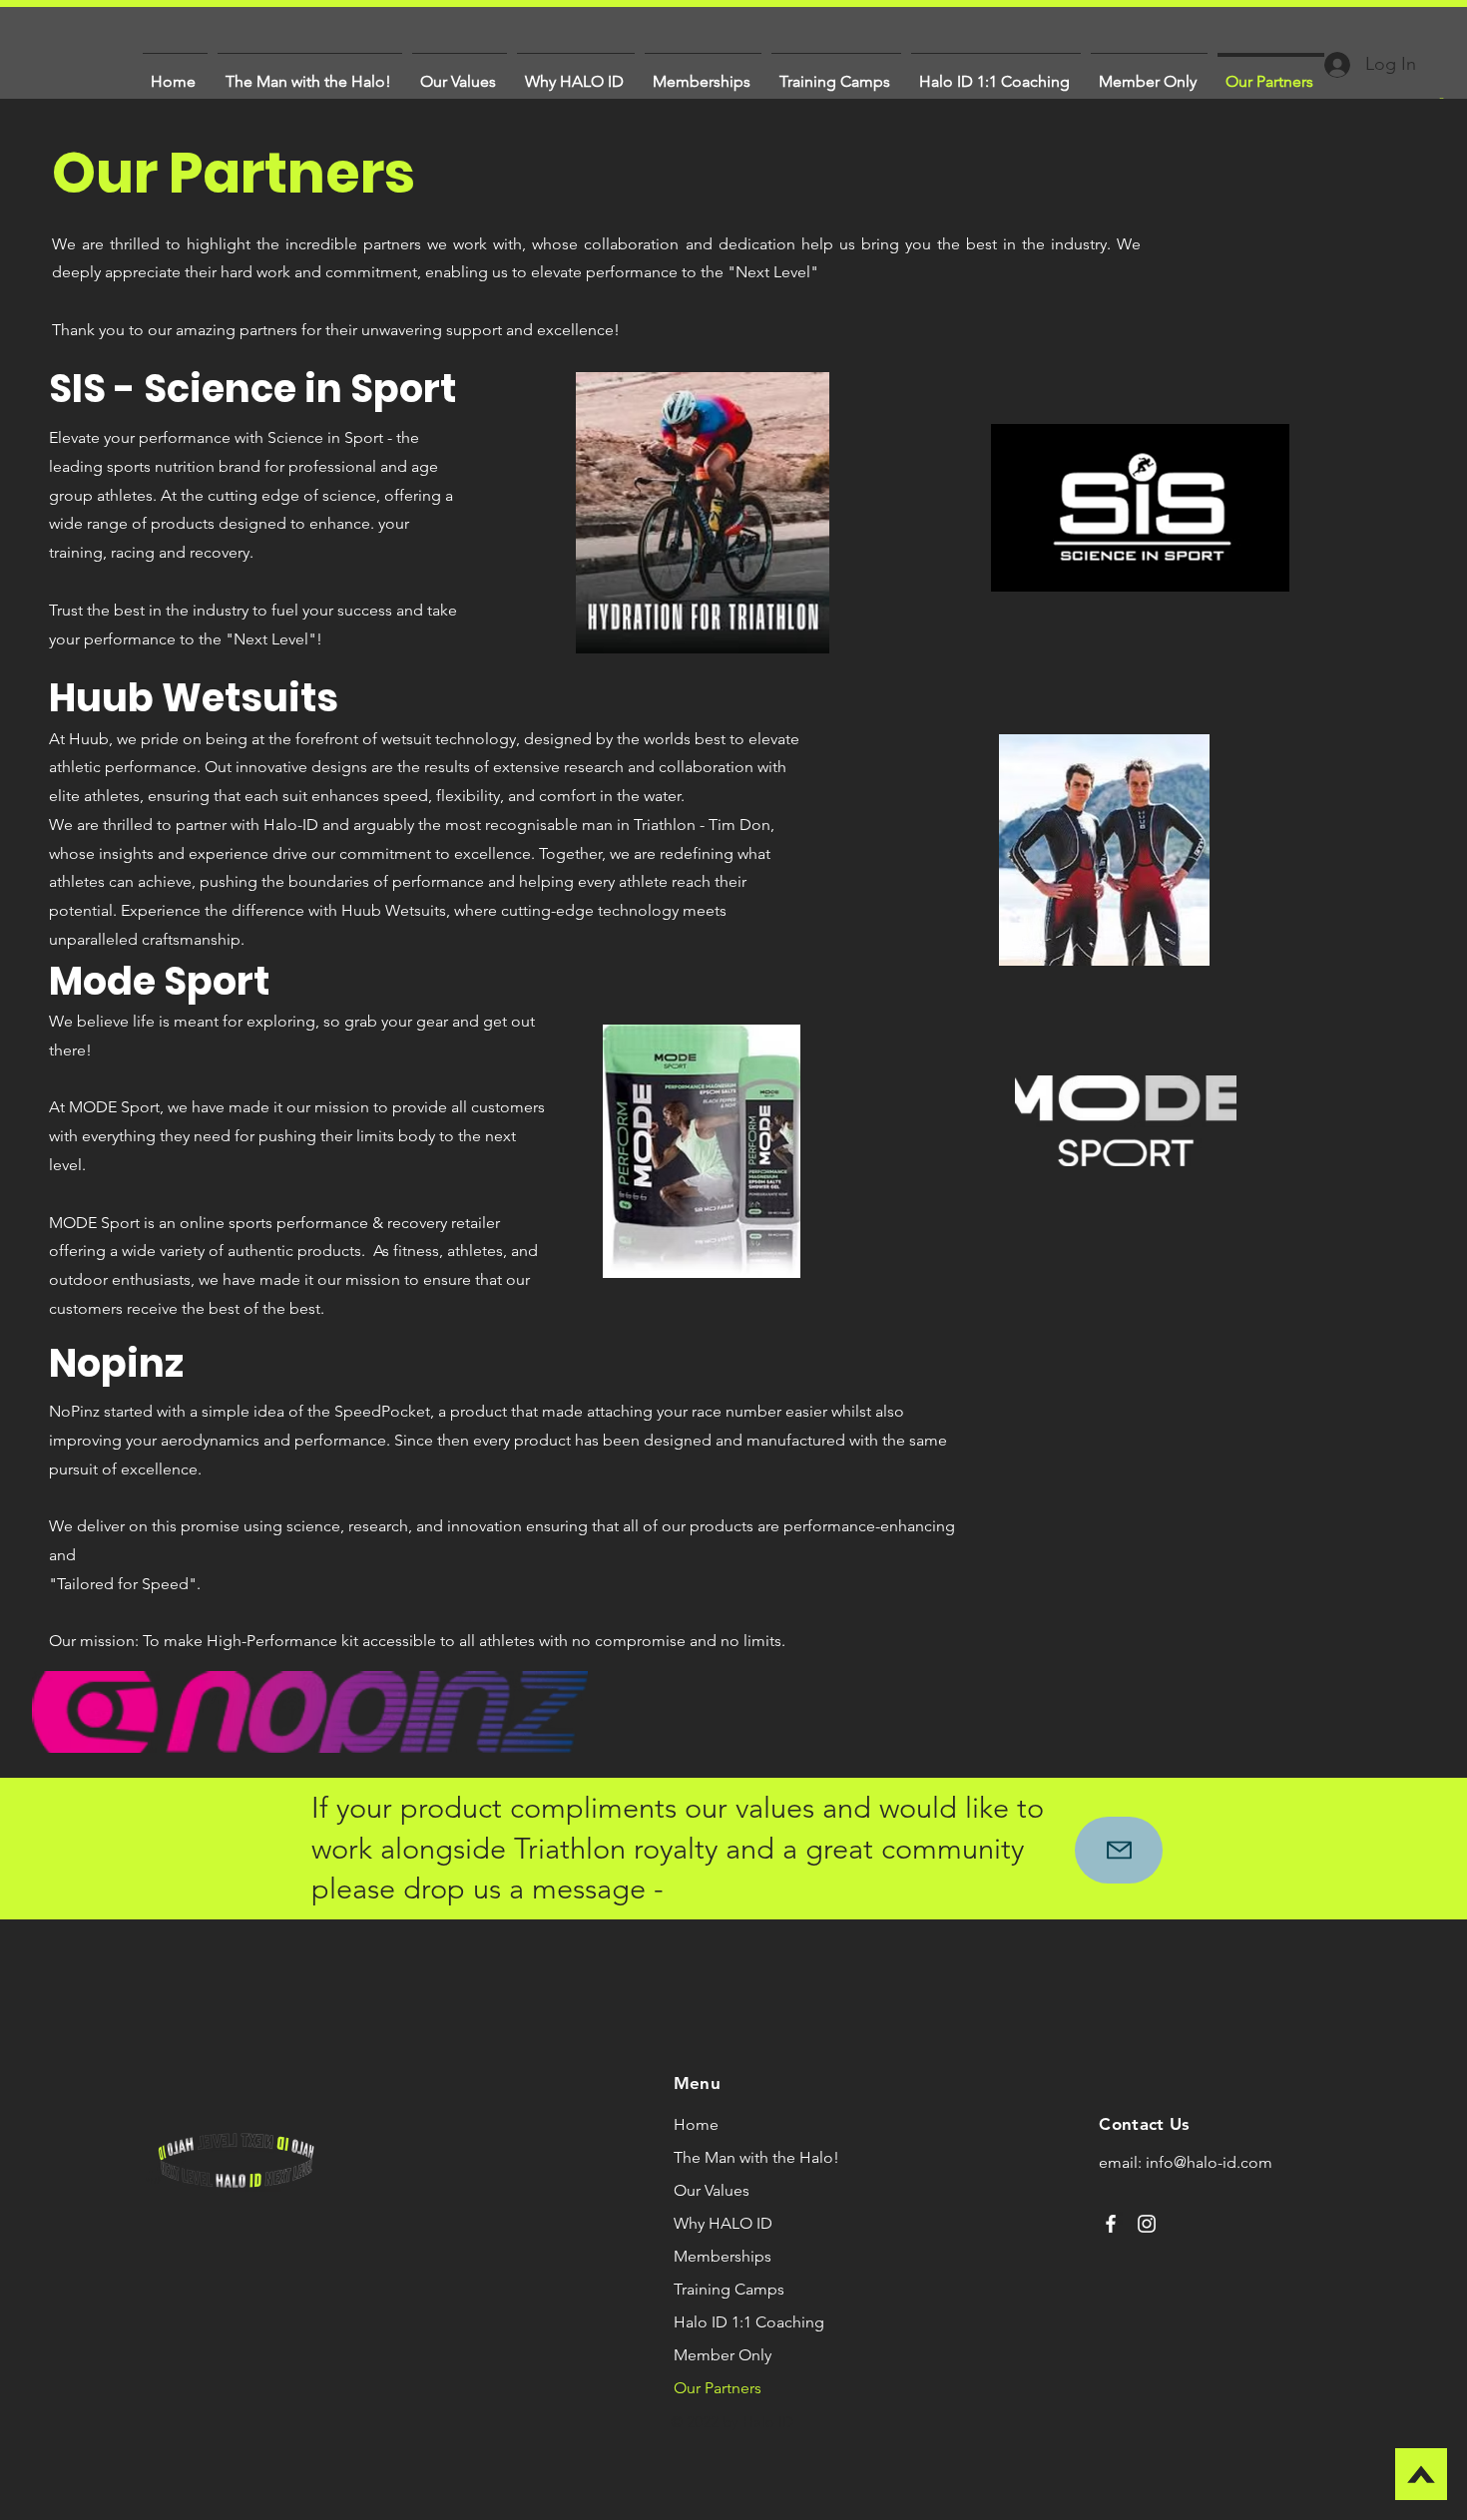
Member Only (723, 2355)
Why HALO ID (723, 2223)
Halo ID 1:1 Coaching (749, 2322)
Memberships (723, 2256)
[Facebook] (1111, 2224)
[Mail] (1119, 1850)
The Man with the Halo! (756, 2157)
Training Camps (729, 2289)
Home (696, 2124)
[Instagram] (1147, 2224)
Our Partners (718, 2388)
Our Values (712, 2190)
